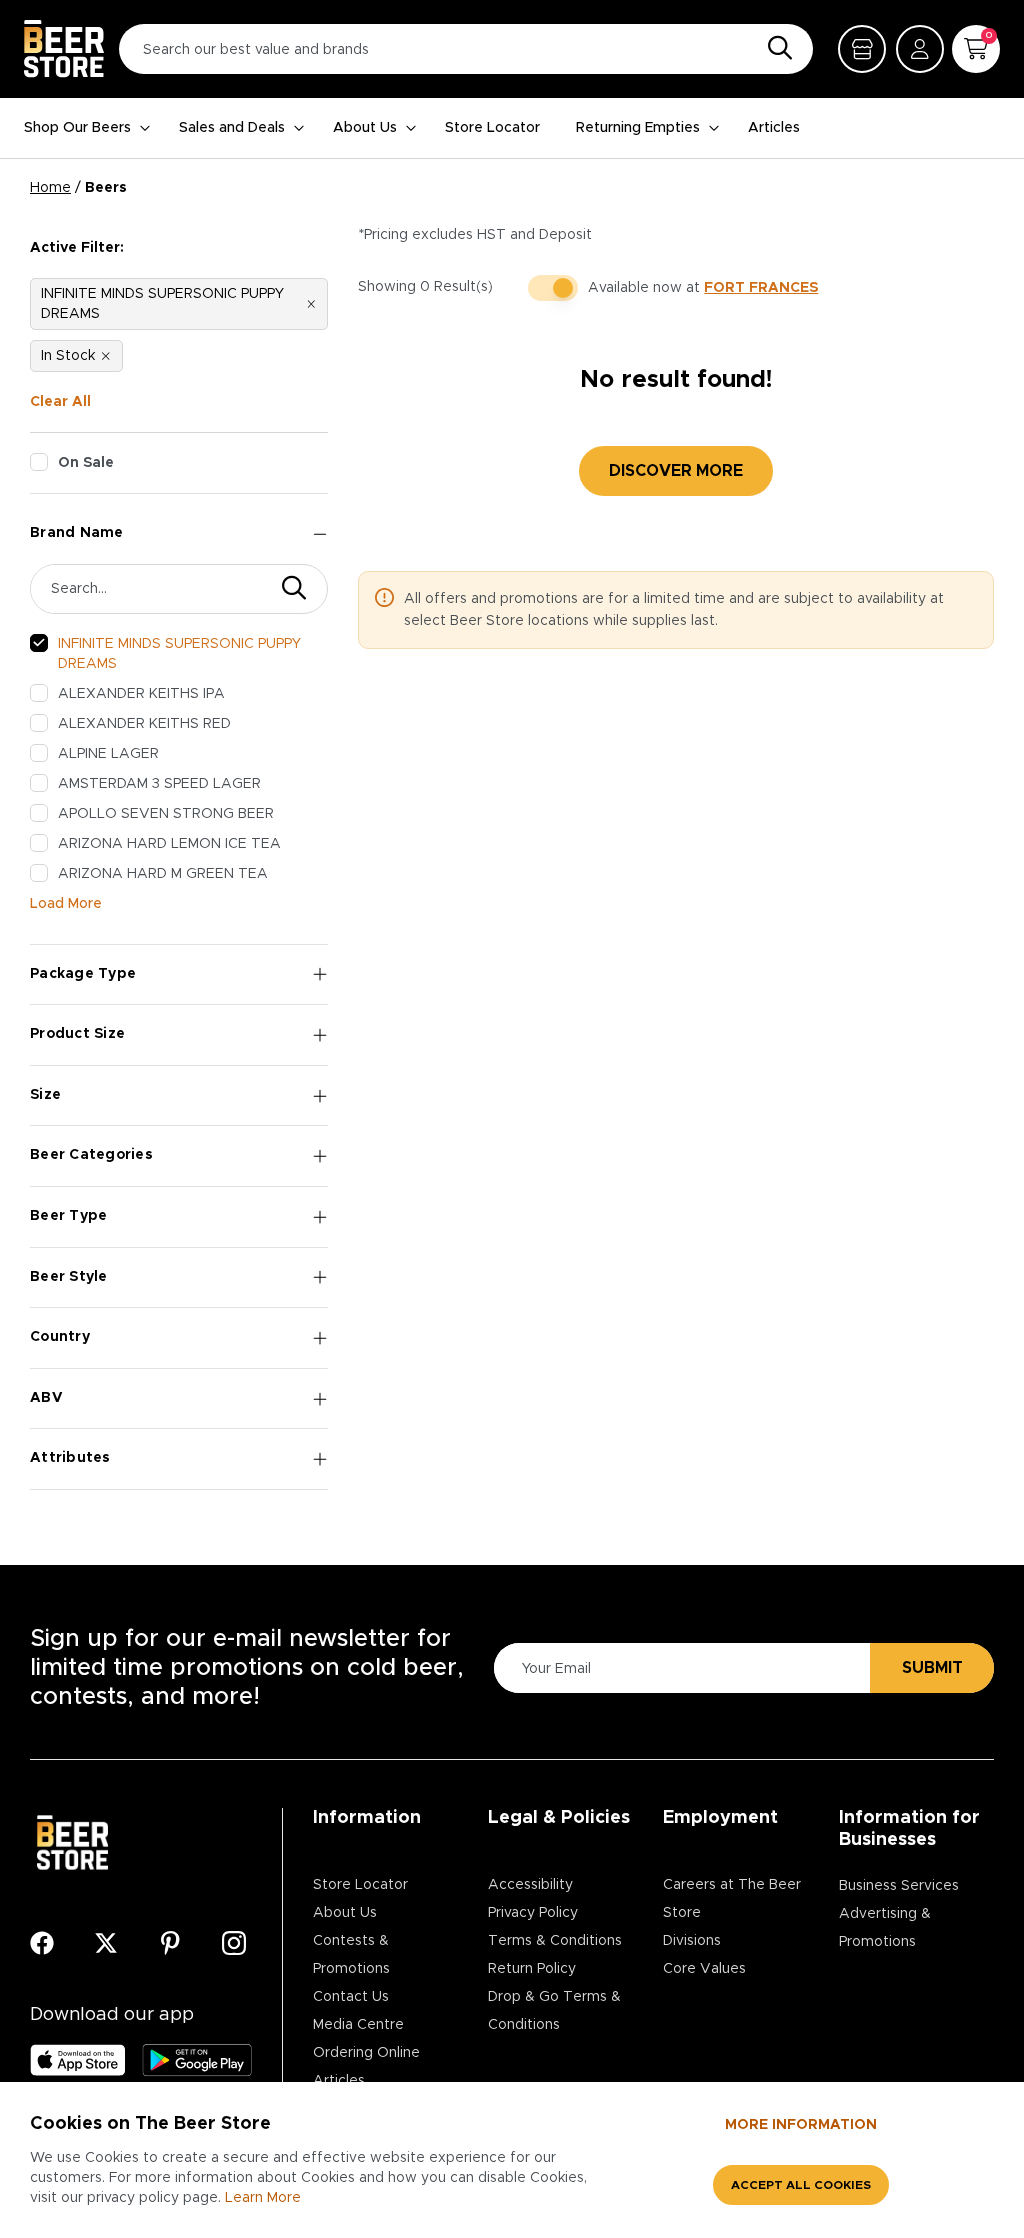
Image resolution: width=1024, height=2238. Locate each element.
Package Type (83, 974)
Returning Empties (638, 128)
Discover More (676, 471)
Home (50, 188)
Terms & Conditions (555, 1941)
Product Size (77, 1034)
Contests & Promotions (351, 1955)
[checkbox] (39, 462)
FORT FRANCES (761, 288)
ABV (46, 1398)
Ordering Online (366, 2053)
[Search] (775, 49)
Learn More (263, 2198)
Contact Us (351, 1997)
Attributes (70, 1458)
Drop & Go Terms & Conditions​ (554, 2011)
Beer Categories (91, 1155)
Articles (774, 128)
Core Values (704, 1969)
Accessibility (530, 1885)
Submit (932, 1668)
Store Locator (492, 128)
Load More (66, 904)
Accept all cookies (801, 2185)
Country (60, 1337)
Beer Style (69, 1277)
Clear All (60, 402)
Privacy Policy (533, 1913)
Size (45, 1095)
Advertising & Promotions (885, 1928)
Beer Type (68, 1216)
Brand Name (77, 533)
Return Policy (532, 1969)
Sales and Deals (232, 128)
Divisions (692, 1941)
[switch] (553, 288)
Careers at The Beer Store (732, 1899)
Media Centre (358, 2025)
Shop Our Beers (77, 128)
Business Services (899, 1886)
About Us (365, 128)
